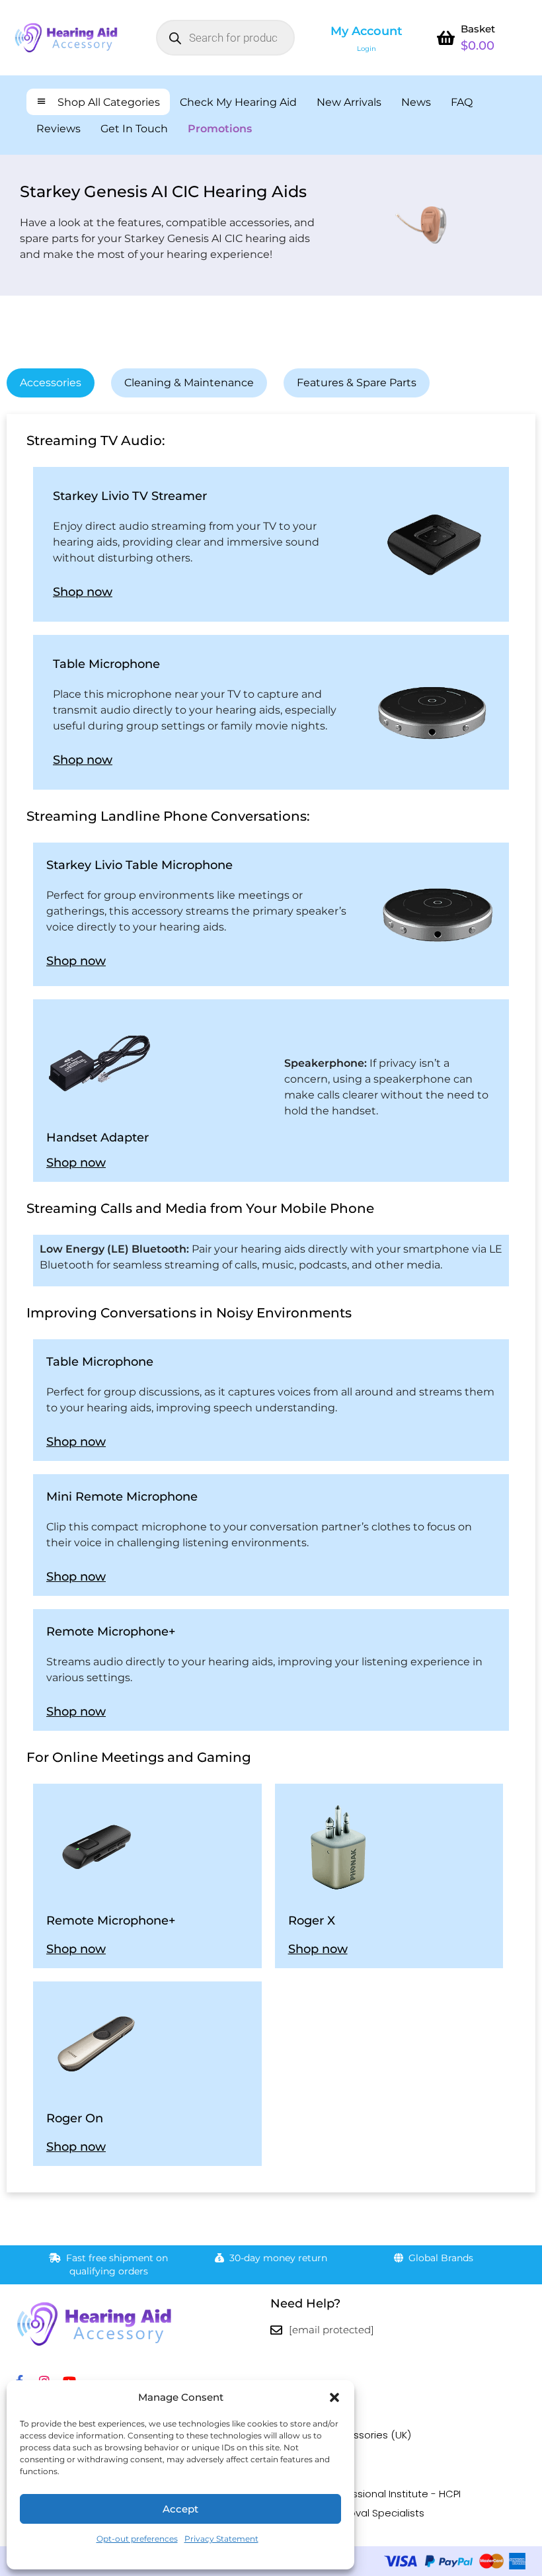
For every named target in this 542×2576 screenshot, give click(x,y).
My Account (367, 31)
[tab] (51, 383)
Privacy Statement (221, 2539)
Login (367, 49)
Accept (180, 2509)
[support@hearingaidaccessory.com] (276, 2330)
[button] (334, 2397)
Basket (478, 29)
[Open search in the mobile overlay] (225, 38)
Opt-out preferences (137, 2539)
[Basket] (446, 38)
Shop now (83, 592)
